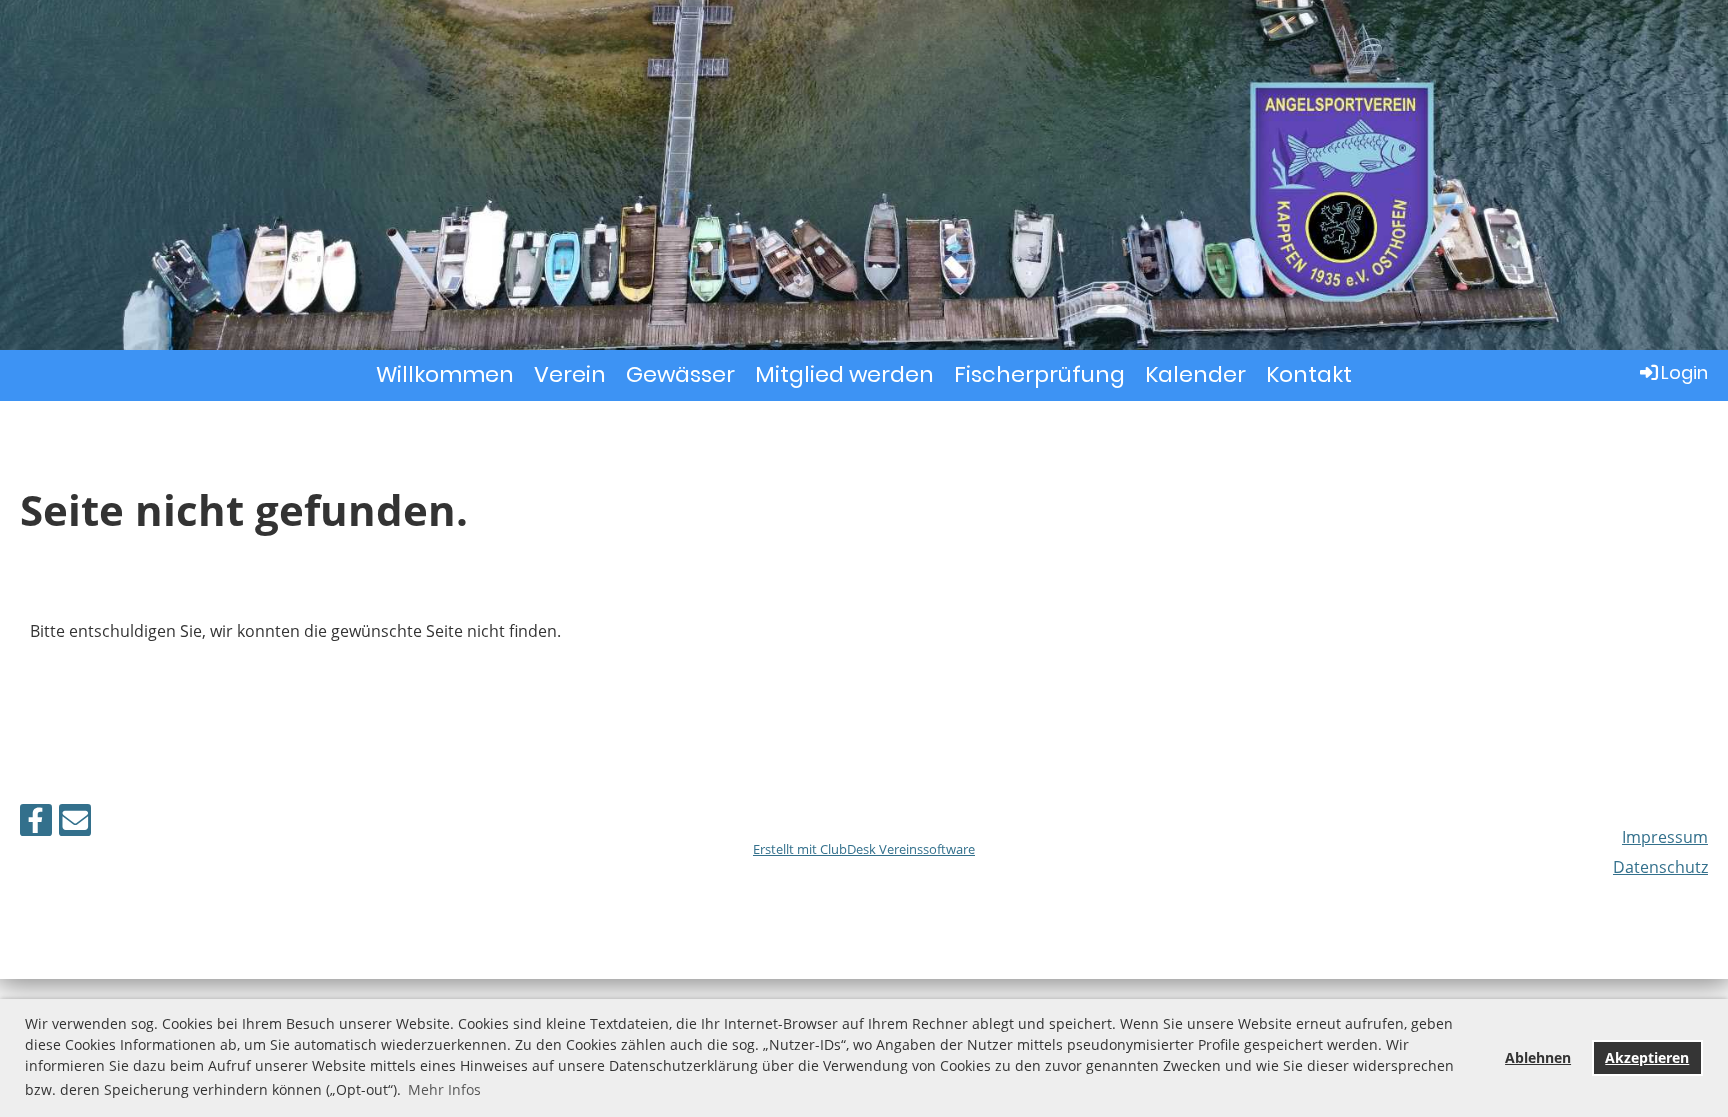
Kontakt (1309, 374)
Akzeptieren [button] (1647, 1057)
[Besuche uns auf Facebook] (36, 823)
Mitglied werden (844, 374)
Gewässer (680, 374)
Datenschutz (1660, 867)
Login (1684, 372)
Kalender (1195, 374)
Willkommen (445, 374)
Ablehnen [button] (1538, 1057)
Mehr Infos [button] (444, 1089)
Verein (570, 374)
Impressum (1665, 837)
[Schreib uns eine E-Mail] (75, 823)
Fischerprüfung (1039, 374)
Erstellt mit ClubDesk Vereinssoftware (864, 849)
